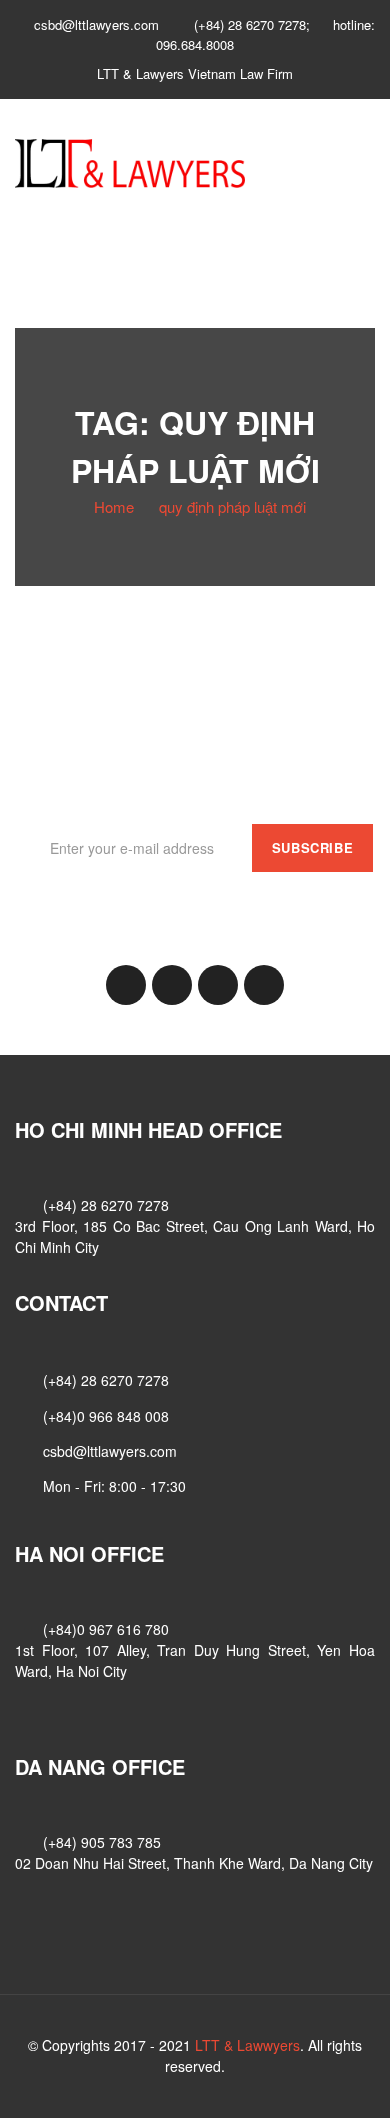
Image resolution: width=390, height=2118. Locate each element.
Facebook (126, 985)
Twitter (218, 985)
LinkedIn (172, 985)
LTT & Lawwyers (247, 2045)
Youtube (264, 985)
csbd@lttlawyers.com (110, 1451)
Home (114, 506)
